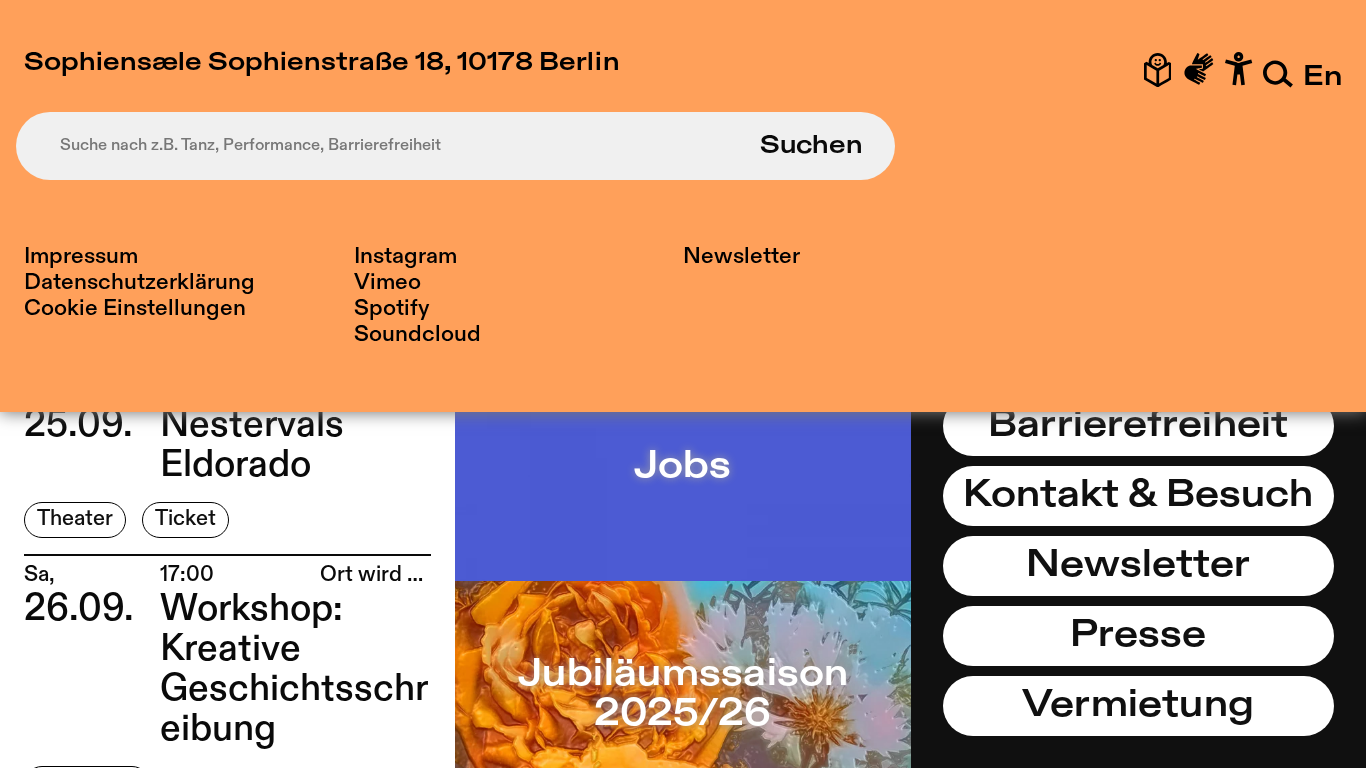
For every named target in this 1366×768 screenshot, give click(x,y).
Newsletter (741, 256)
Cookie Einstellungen (135, 308)
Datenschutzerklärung (139, 282)
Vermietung (1138, 706)
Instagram (405, 256)
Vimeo (387, 282)
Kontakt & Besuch (1138, 496)
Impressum (81, 256)
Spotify (391, 308)
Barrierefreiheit (1138, 426)
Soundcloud (417, 334)
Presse (1138, 636)
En (1322, 77)
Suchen (811, 146)
